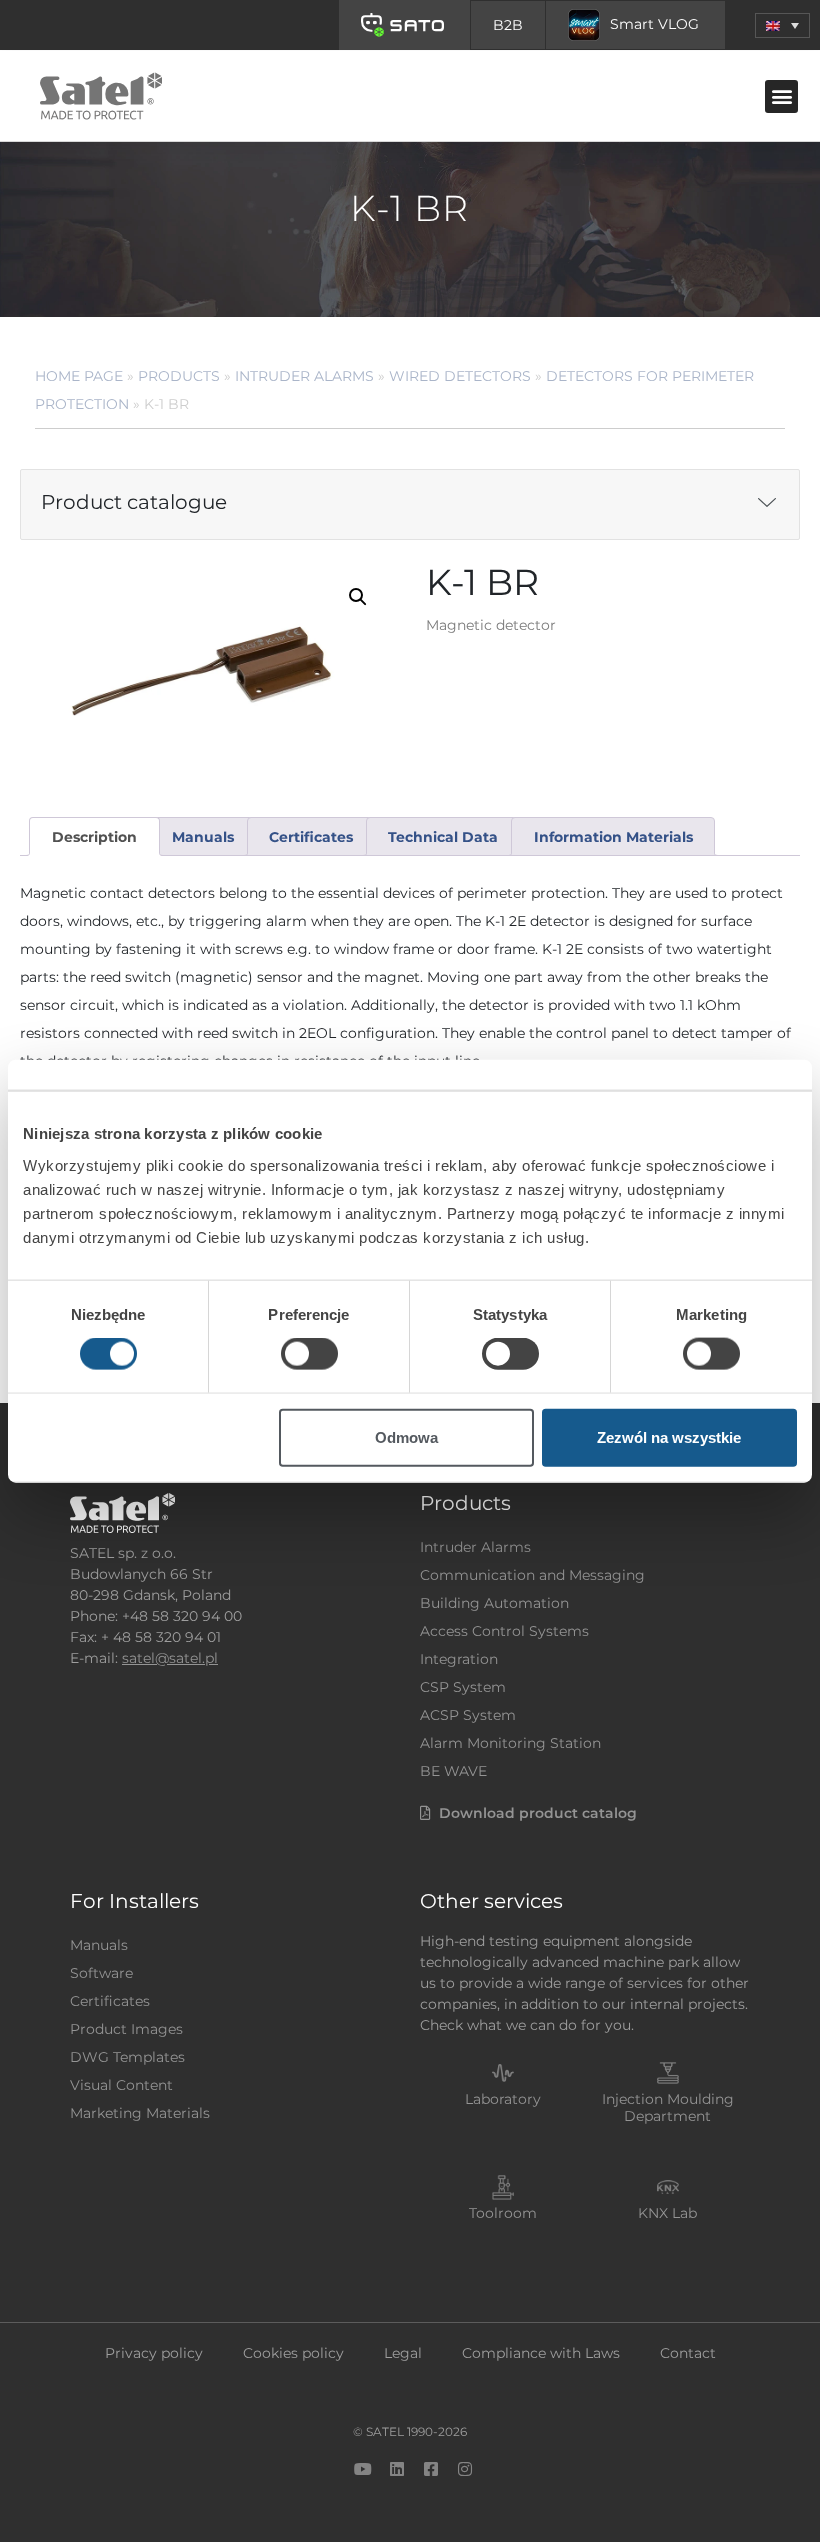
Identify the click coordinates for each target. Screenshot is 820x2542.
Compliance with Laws (541, 2353)
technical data (443, 837)
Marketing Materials (140, 2113)
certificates (311, 837)
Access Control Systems (504, 1631)
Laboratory (503, 2099)
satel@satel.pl (170, 1658)
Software (101, 1973)
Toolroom (503, 2213)
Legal (403, 2353)
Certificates (110, 2001)
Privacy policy (154, 2353)
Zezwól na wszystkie (669, 1436)
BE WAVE (453, 1771)
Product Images (126, 2029)
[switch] (309, 1354)
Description (94, 837)
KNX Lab (667, 2213)
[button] (782, 25)
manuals (203, 837)
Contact (688, 2353)
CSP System (463, 1687)
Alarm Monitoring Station (510, 1743)
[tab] (94, 836)
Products (179, 376)
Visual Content (121, 2085)
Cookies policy (293, 2353)
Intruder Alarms (304, 376)
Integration (459, 1659)
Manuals (99, 1945)
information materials (613, 837)
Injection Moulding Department (668, 2107)
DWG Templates (127, 2057)
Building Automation (494, 1603)
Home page (79, 376)
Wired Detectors (460, 376)
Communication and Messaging (532, 1575)
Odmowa (406, 1436)
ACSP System (468, 1715)
